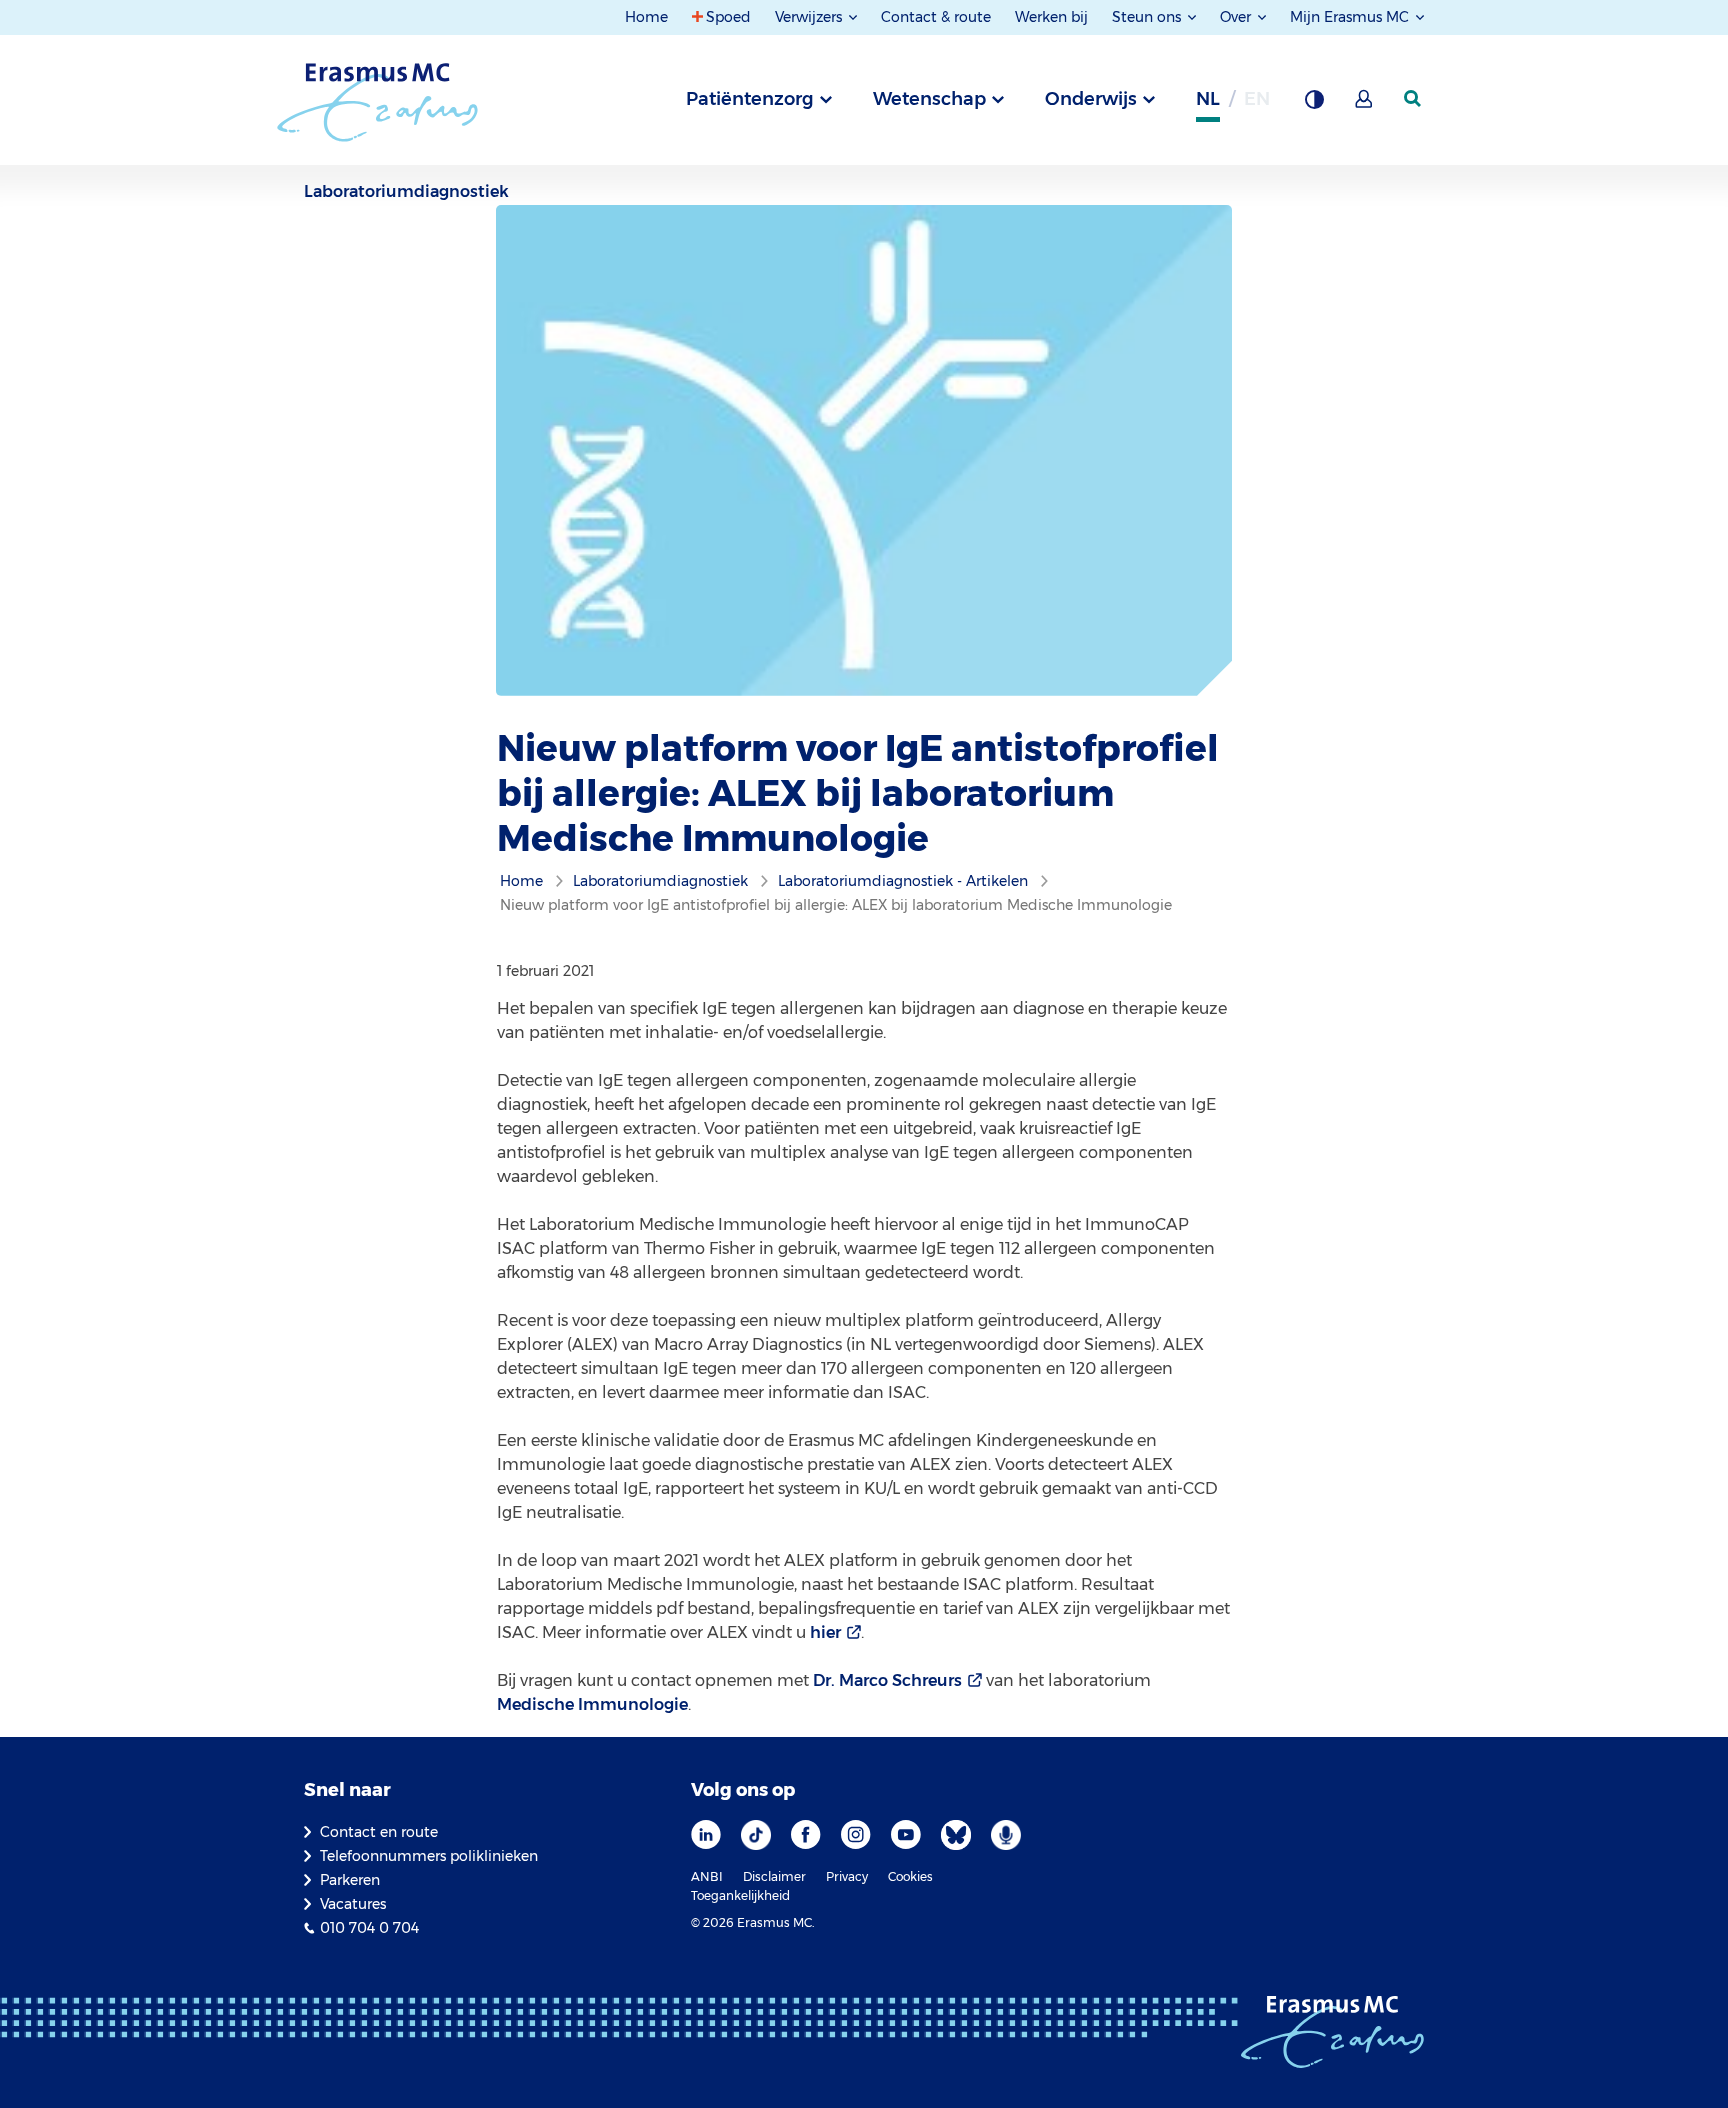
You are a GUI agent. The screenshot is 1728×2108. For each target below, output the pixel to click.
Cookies (910, 1876)
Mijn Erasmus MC (1351, 17)
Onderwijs (1091, 99)
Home (646, 17)
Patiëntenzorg (750, 99)
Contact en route (379, 1832)
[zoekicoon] (1414, 99)
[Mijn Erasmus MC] (1365, 105)
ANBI (707, 1876)
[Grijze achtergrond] (1314, 105)
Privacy (847, 1876)
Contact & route (936, 17)
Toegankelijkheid (740, 1895)
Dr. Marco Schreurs (887, 1680)
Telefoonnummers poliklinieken (429, 1856)
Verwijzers (810, 17)
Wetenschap (929, 99)
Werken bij (1051, 17)
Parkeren (350, 1880)
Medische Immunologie (592, 1704)
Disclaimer (774, 1876)
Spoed (728, 17)
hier (825, 1632)
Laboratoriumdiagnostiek (406, 191)
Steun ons (1148, 17)
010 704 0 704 (369, 1928)
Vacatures (353, 1904)
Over (1237, 17)
